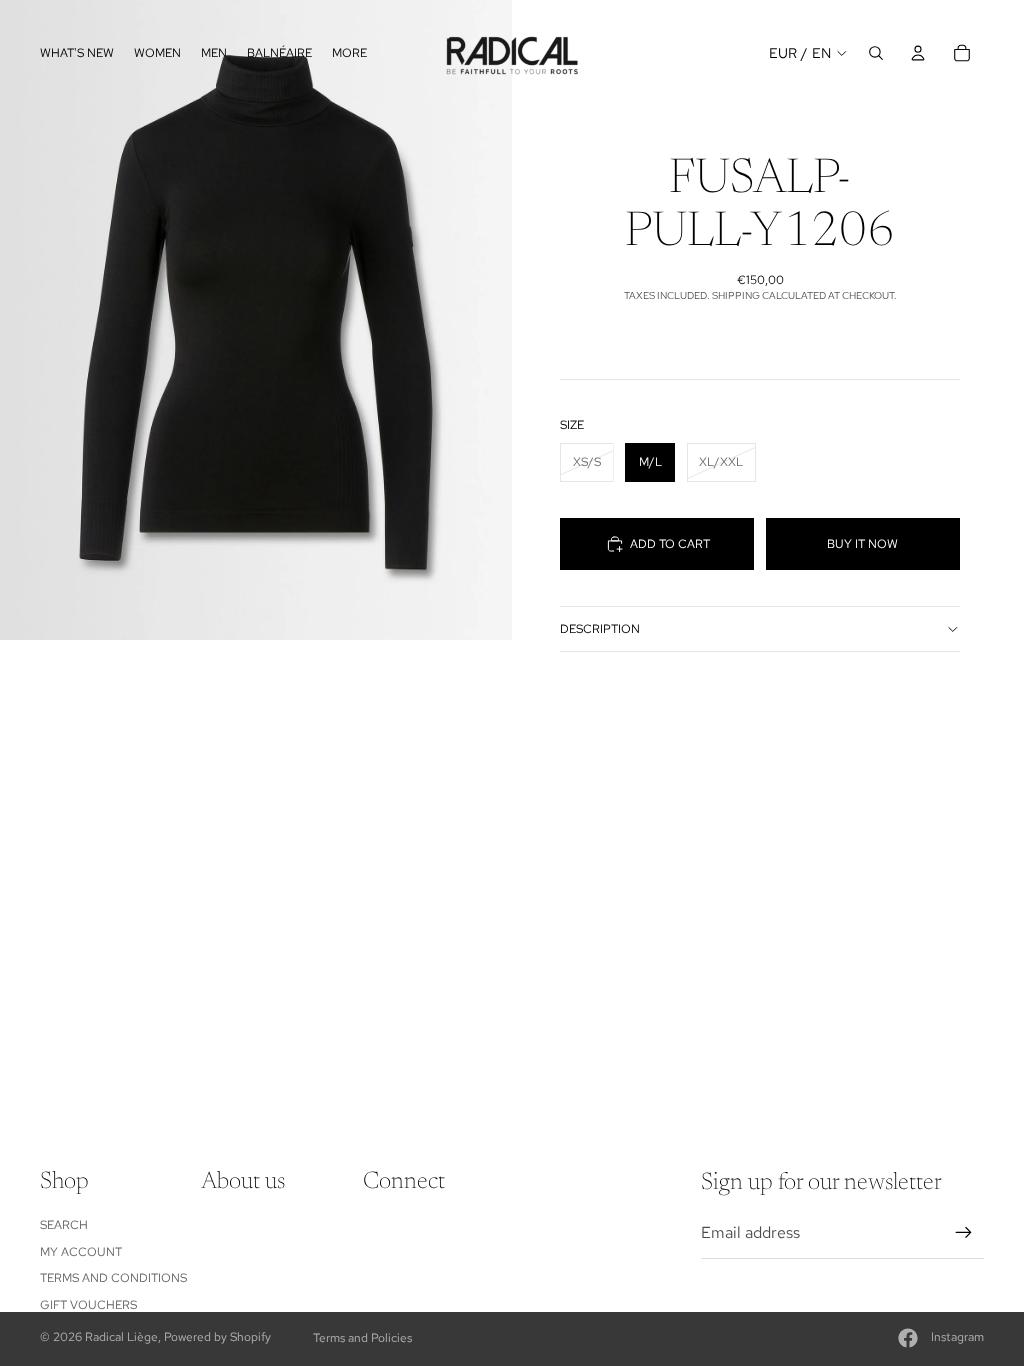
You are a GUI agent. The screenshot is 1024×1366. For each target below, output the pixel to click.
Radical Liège (121, 1337)
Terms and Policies (362, 1338)
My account (81, 1252)
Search (64, 1225)
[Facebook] (908, 1338)
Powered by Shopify (217, 1337)
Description (600, 629)
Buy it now (862, 544)
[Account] (918, 53)
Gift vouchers (88, 1305)
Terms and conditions (113, 1278)
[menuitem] (349, 52)
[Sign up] (964, 1233)
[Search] (876, 53)
